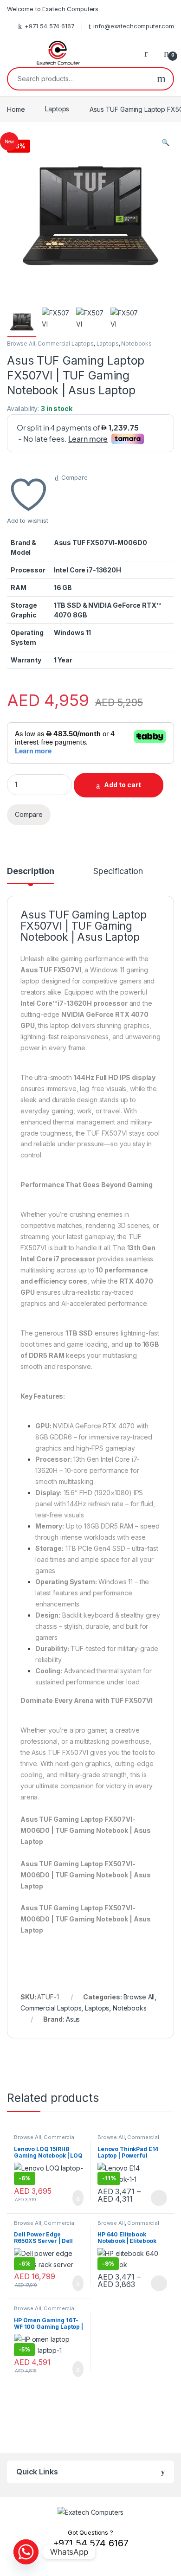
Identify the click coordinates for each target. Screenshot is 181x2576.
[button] (165, 142)
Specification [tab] (118, 871)
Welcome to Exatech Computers (53, 9)
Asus (73, 2019)
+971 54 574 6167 (50, 26)
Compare (74, 477)
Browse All (21, 344)
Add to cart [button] (77, 2198)
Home (16, 109)
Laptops (57, 109)
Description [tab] (30, 871)
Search (161, 79)
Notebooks (136, 344)
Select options (156, 2198)
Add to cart (123, 785)
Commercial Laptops (65, 344)
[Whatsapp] (26, 2552)
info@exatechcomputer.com (134, 26)
